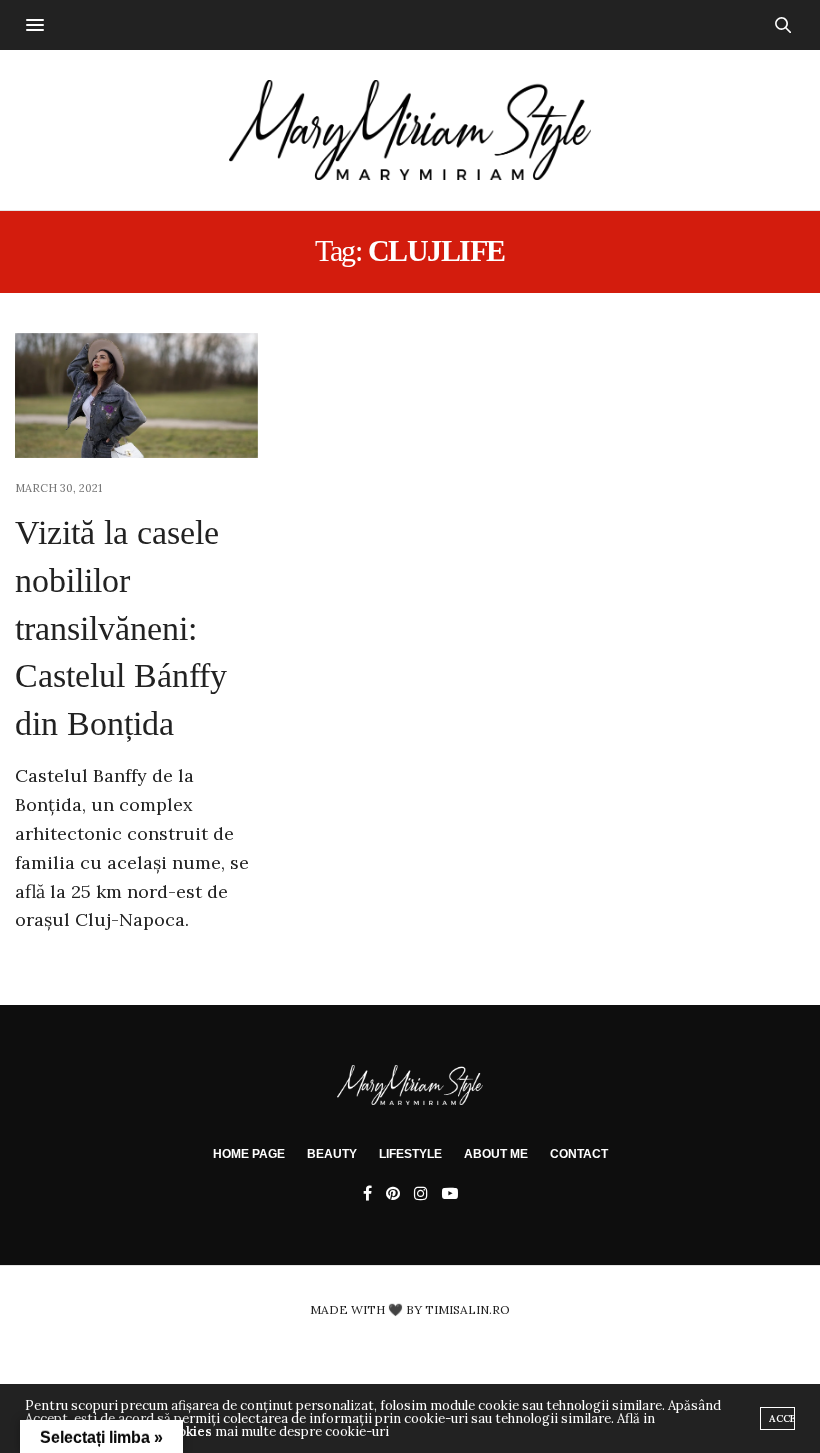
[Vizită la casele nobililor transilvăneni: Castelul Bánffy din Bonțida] (136, 396)
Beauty (332, 1154)
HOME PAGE (249, 1154)
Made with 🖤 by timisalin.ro (410, 1309)
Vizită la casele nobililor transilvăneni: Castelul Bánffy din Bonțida (121, 627)
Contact (579, 1154)
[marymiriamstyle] (410, 130)
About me (496, 1154)
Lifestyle (410, 1154)
